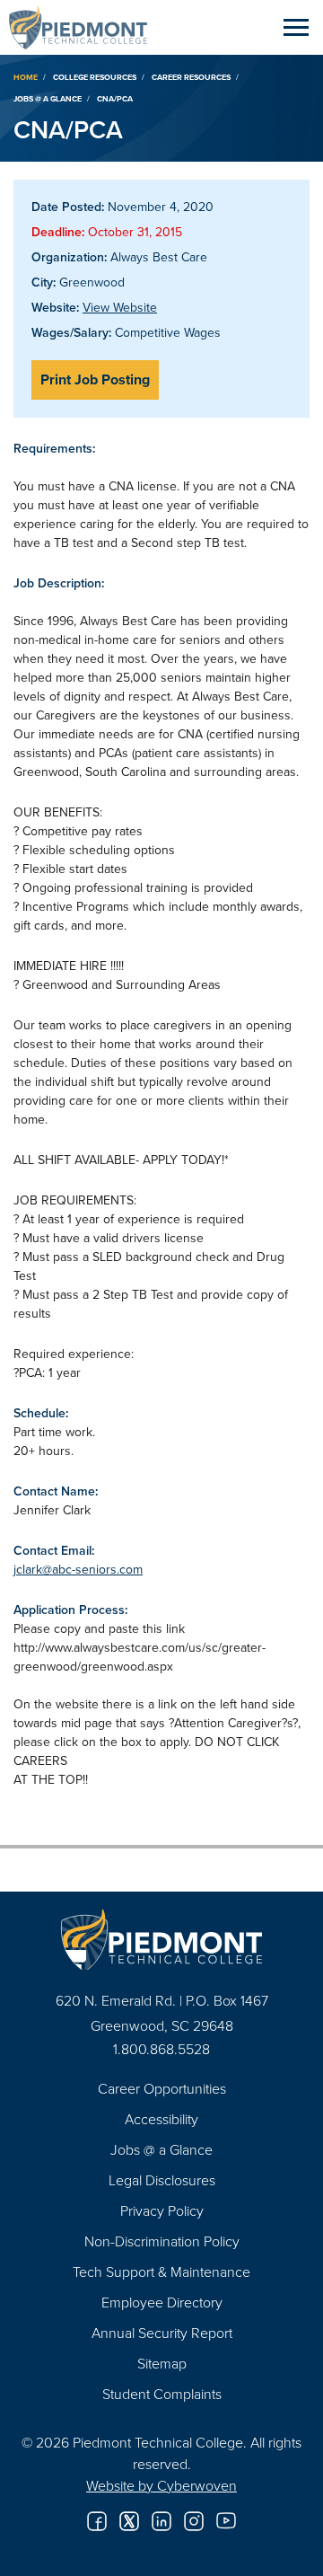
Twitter (129, 2521)
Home (26, 77)
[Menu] (296, 27)
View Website (120, 307)
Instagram (194, 2521)
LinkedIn (161, 2521)
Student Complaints (162, 2394)
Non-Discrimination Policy (162, 2241)
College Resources (95, 77)
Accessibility (161, 2119)
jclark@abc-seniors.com (78, 1569)
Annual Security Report (162, 2333)
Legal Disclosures (162, 2180)
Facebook (97, 2521)
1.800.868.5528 (161, 2049)
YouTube (226, 2521)
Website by (161, 2485)
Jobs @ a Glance (48, 98)
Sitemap (162, 2363)
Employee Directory (162, 2302)
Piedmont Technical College (85, 27)
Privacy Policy (162, 2210)
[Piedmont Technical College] (161, 1940)
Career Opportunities (162, 2088)
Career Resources (191, 77)
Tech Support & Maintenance (161, 2272)
